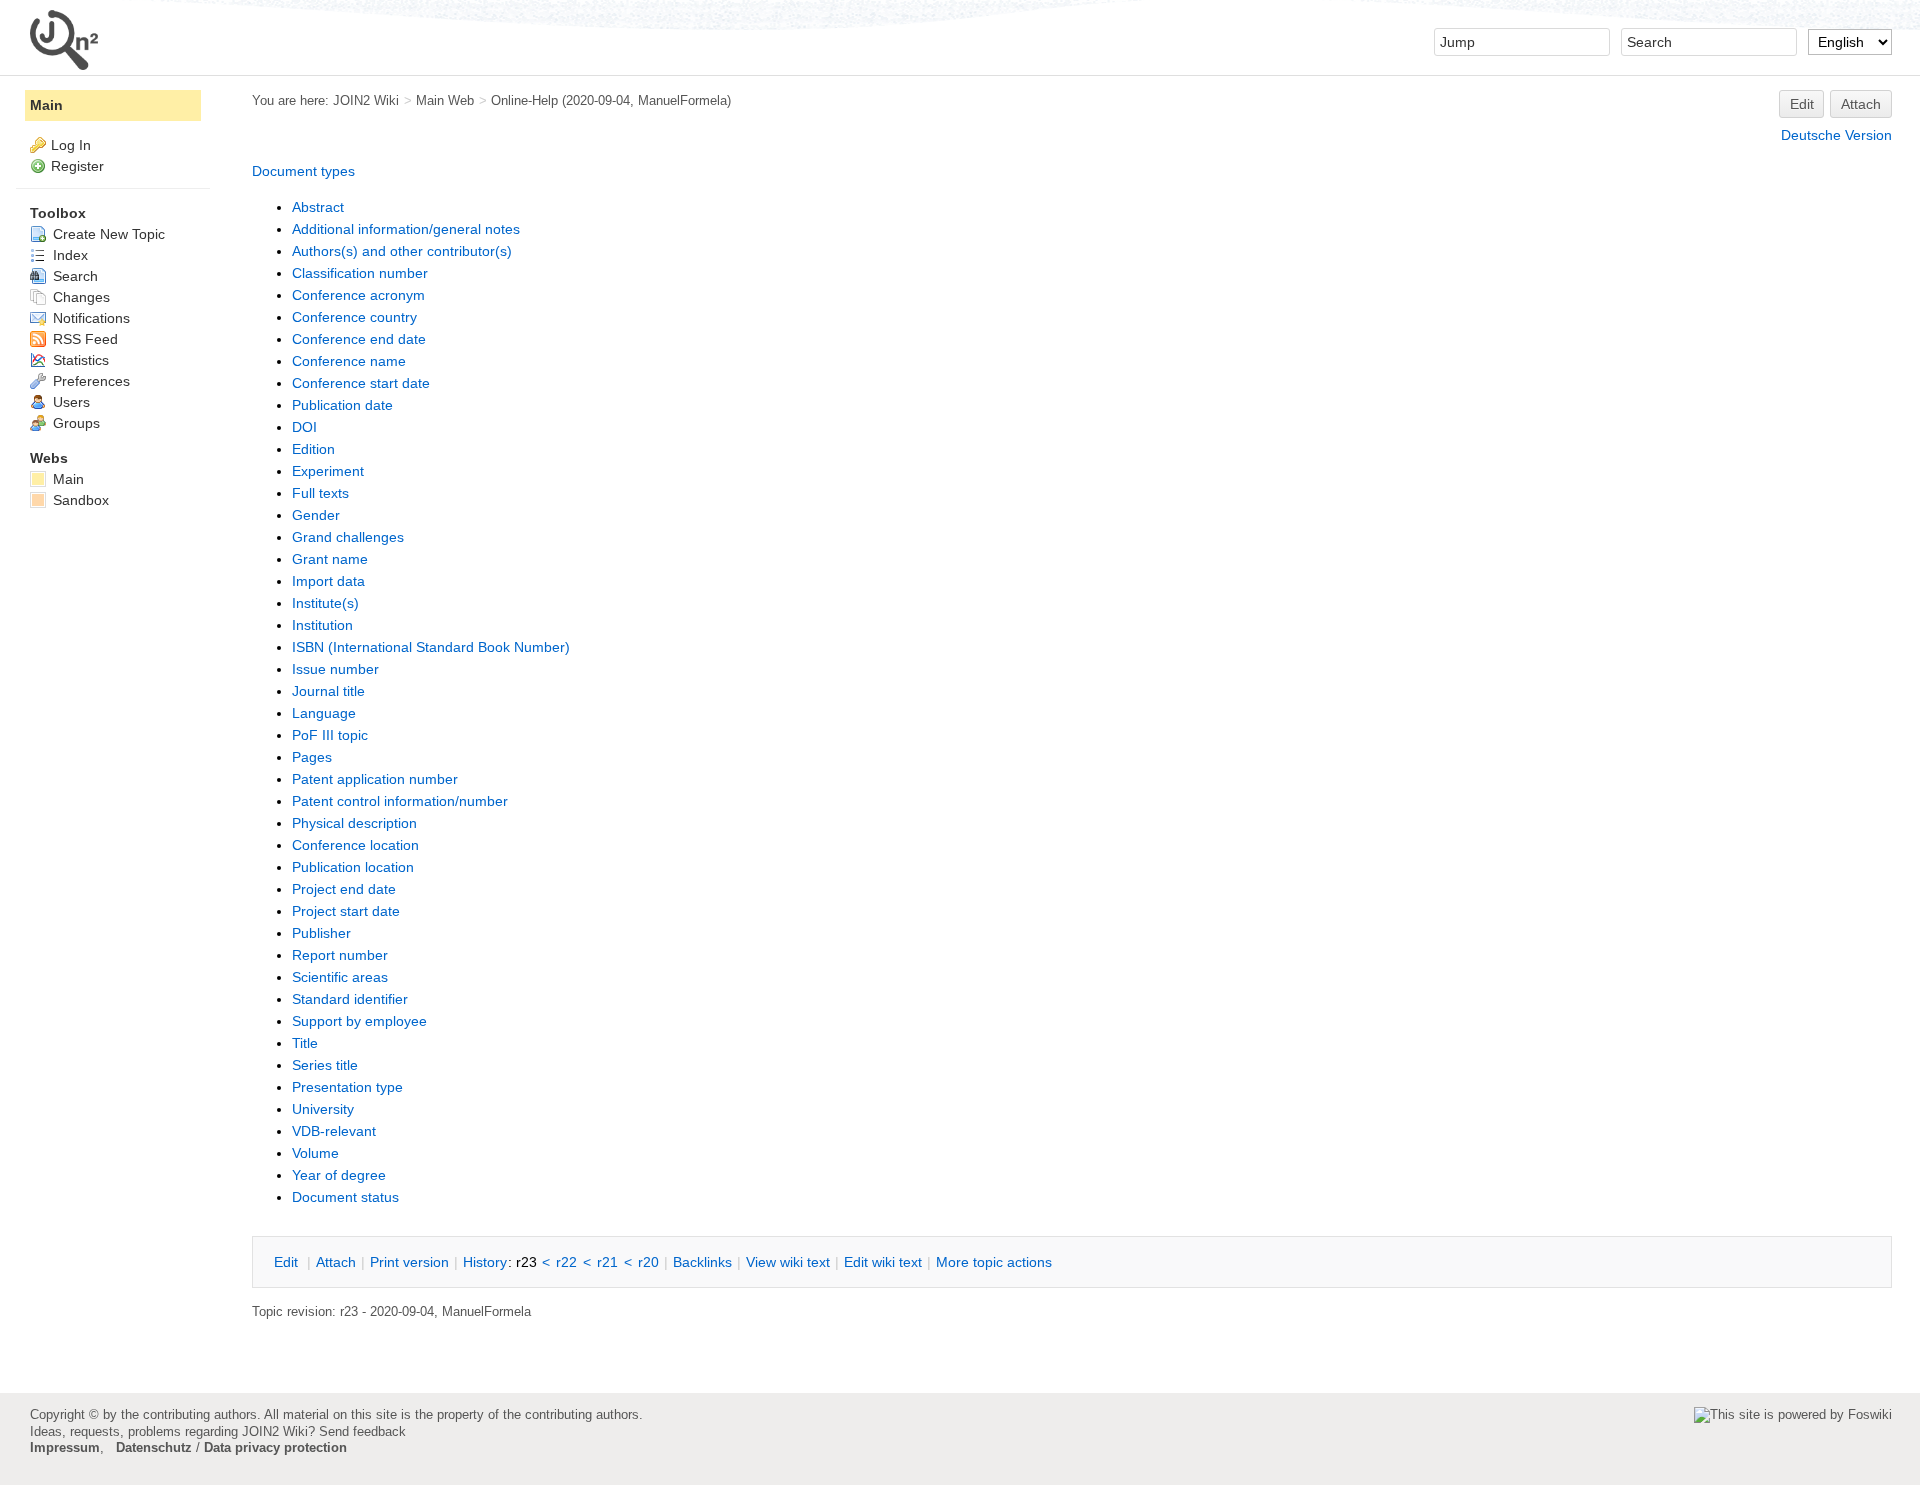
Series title (325, 1065)
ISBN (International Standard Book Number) (431, 647)
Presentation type (347, 1087)
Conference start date (361, 383)
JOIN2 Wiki (366, 100)
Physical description (354, 823)
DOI (304, 427)
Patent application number (375, 779)
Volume (315, 1153)
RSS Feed (83, 339)
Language (324, 713)
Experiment (328, 471)
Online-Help (524, 100)
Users (69, 402)
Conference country (354, 317)
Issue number (335, 669)
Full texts (320, 493)
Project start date (346, 911)
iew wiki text (788, 1262)
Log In (71, 145)
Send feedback (362, 1431)
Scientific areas (340, 977)
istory (485, 1262)
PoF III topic (330, 735)
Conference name (349, 361)
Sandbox (79, 500)
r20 (648, 1262)
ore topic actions (994, 1262)
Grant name (330, 559)
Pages (312, 757)
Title (305, 1043)
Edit (1802, 104)
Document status (345, 1197)
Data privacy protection (275, 1447)
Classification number (360, 273)
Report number (340, 955)
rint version (409, 1262)
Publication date (342, 405)
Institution (322, 625)
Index (68, 255)
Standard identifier (350, 999)
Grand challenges (348, 537)
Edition (313, 449)
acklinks (702, 1262)
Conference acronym (358, 295)
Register (77, 166)
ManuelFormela (682, 100)
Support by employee (359, 1021)
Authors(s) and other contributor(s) (402, 251)
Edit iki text (883, 1262)
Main (46, 105)
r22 (566, 1262)
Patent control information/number (400, 801)
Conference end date (359, 339)
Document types (303, 171)
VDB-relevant (334, 1131)
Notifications (89, 318)
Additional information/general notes (406, 229)
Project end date (344, 889)
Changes (79, 297)
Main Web (445, 100)
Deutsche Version (1836, 135)
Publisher (321, 933)
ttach (336, 1262)
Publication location (353, 867)
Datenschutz (154, 1447)
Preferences (89, 381)
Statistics (79, 360)
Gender (316, 515)
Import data (328, 581)
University (323, 1109)
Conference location (355, 845)
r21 (607, 1262)
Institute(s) (325, 603)
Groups (74, 423)
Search (73, 276)
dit (288, 1262)
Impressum (65, 1447)
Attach (1861, 104)
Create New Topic (107, 234)
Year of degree (339, 1175)
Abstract (318, 207)
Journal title (328, 691)
